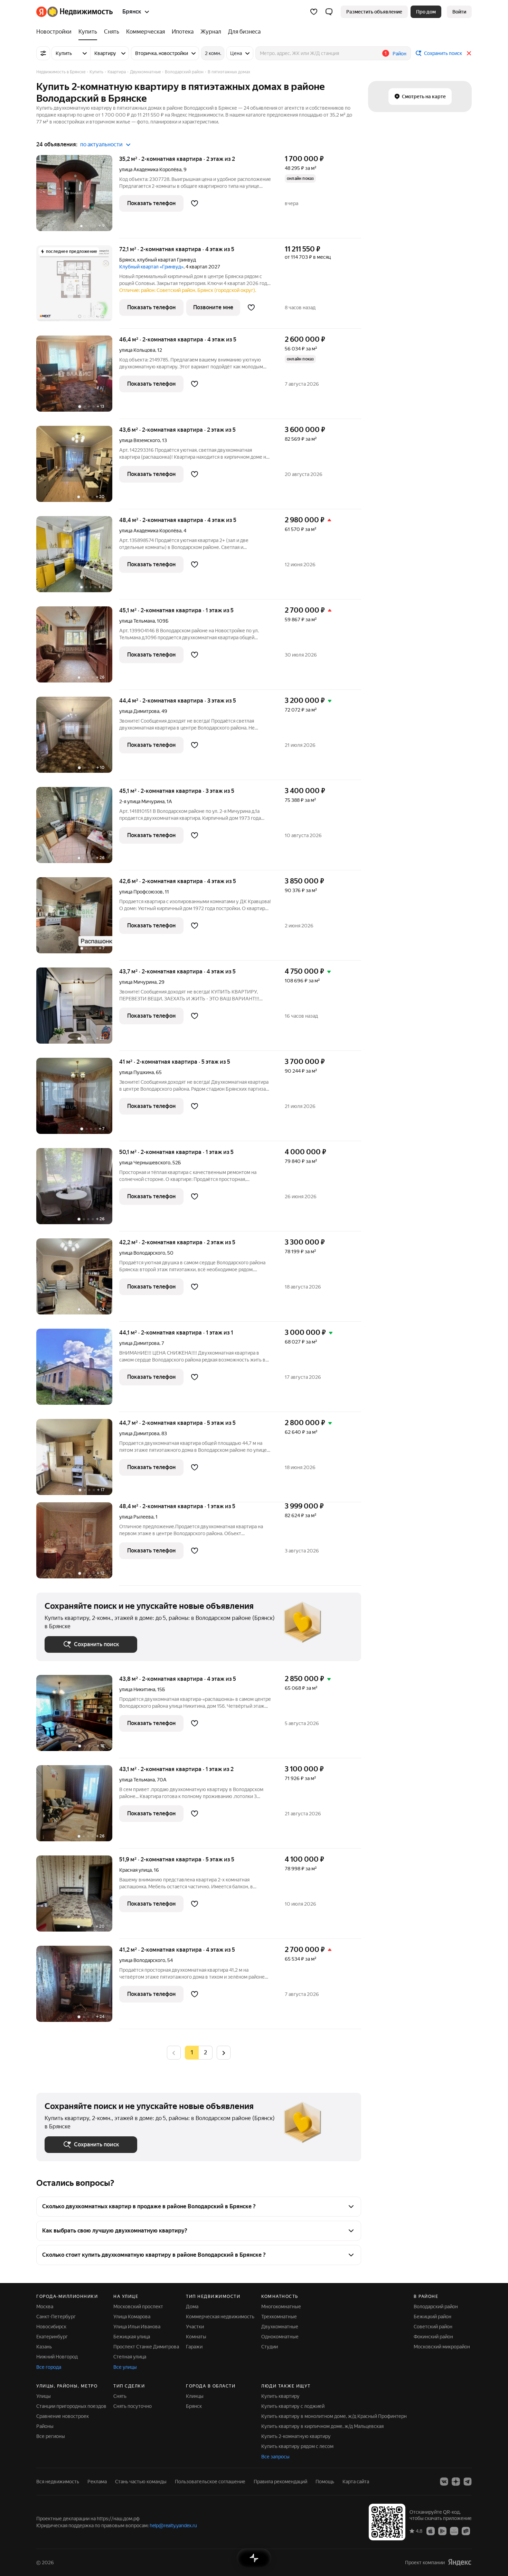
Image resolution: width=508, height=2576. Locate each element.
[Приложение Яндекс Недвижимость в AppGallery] (454, 2531)
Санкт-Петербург (56, 2317)
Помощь (325, 2482)
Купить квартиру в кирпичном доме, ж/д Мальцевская (322, 2426)
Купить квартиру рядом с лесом (297, 2446)
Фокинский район (433, 2337)
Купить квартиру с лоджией (293, 2406)
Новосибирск (51, 2327)
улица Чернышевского (145, 1163)
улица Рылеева (136, 1517)
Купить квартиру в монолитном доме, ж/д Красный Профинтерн (334, 2416)
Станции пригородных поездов (71, 2406)
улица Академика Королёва (150, 169)
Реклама (97, 2482)
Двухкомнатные (280, 2327)
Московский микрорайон (442, 2347)
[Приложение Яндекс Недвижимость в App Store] (431, 2531)
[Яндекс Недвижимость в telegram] (468, 2482)
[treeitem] (56, 32)
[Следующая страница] (224, 2052)
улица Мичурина (138, 982)
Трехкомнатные (279, 2317)
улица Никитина (137, 1689)
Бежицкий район (432, 2317)
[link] (459, 12)
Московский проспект (138, 2307)
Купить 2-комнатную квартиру (296, 2436)
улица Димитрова (139, 711)
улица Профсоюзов (141, 892)
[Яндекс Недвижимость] (74, 12)
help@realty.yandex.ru (173, 2525)
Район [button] (399, 54)
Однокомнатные (280, 2337)
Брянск (127, 260)
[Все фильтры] (43, 53)
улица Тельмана (137, 621)
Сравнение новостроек (63, 2416)
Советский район (433, 2327)
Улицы (44, 2396)
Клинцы (195, 2396)
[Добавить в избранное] (195, 203)
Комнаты (196, 2337)
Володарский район (436, 2307)
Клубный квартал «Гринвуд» (151, 267)
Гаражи (194, 2347)
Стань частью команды (141, 2482)
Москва (45, 2307)
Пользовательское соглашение (210, 2482)
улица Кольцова (137, 350)
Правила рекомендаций (280, 2482)
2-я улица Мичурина (142, 801)
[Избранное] (314, 12)
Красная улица (135, 1870)
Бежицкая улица (132, 2337)
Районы (45, 2426)
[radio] (206, 2053)
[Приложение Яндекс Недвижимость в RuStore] (466, 2531)
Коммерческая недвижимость (220, 2317)
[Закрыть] (469, 53)
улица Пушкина (137, 1072)
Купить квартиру (280, 2396)
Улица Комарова (132, 2317)
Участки (195, 2327)
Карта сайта (356, 2482)
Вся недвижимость (58, 2482)
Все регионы (51, 2436)
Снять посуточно (133, 2406)
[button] (329, 12)
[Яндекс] (460, 2562)
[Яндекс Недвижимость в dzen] (456, 2482)
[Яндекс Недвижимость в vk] (444, 2482)
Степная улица (130, 2357)
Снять (120, 2396)
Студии (270, 2347)
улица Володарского (142, 1253)
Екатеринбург (52, 2337)
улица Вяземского (140, 440)
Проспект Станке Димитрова (146, 2347)
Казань (44, 2347)
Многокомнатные (281, 2307)
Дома (192, 2307)
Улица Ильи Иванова (137, 2327)
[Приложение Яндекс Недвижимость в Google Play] (442, 2531)
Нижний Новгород (57, 2357)
